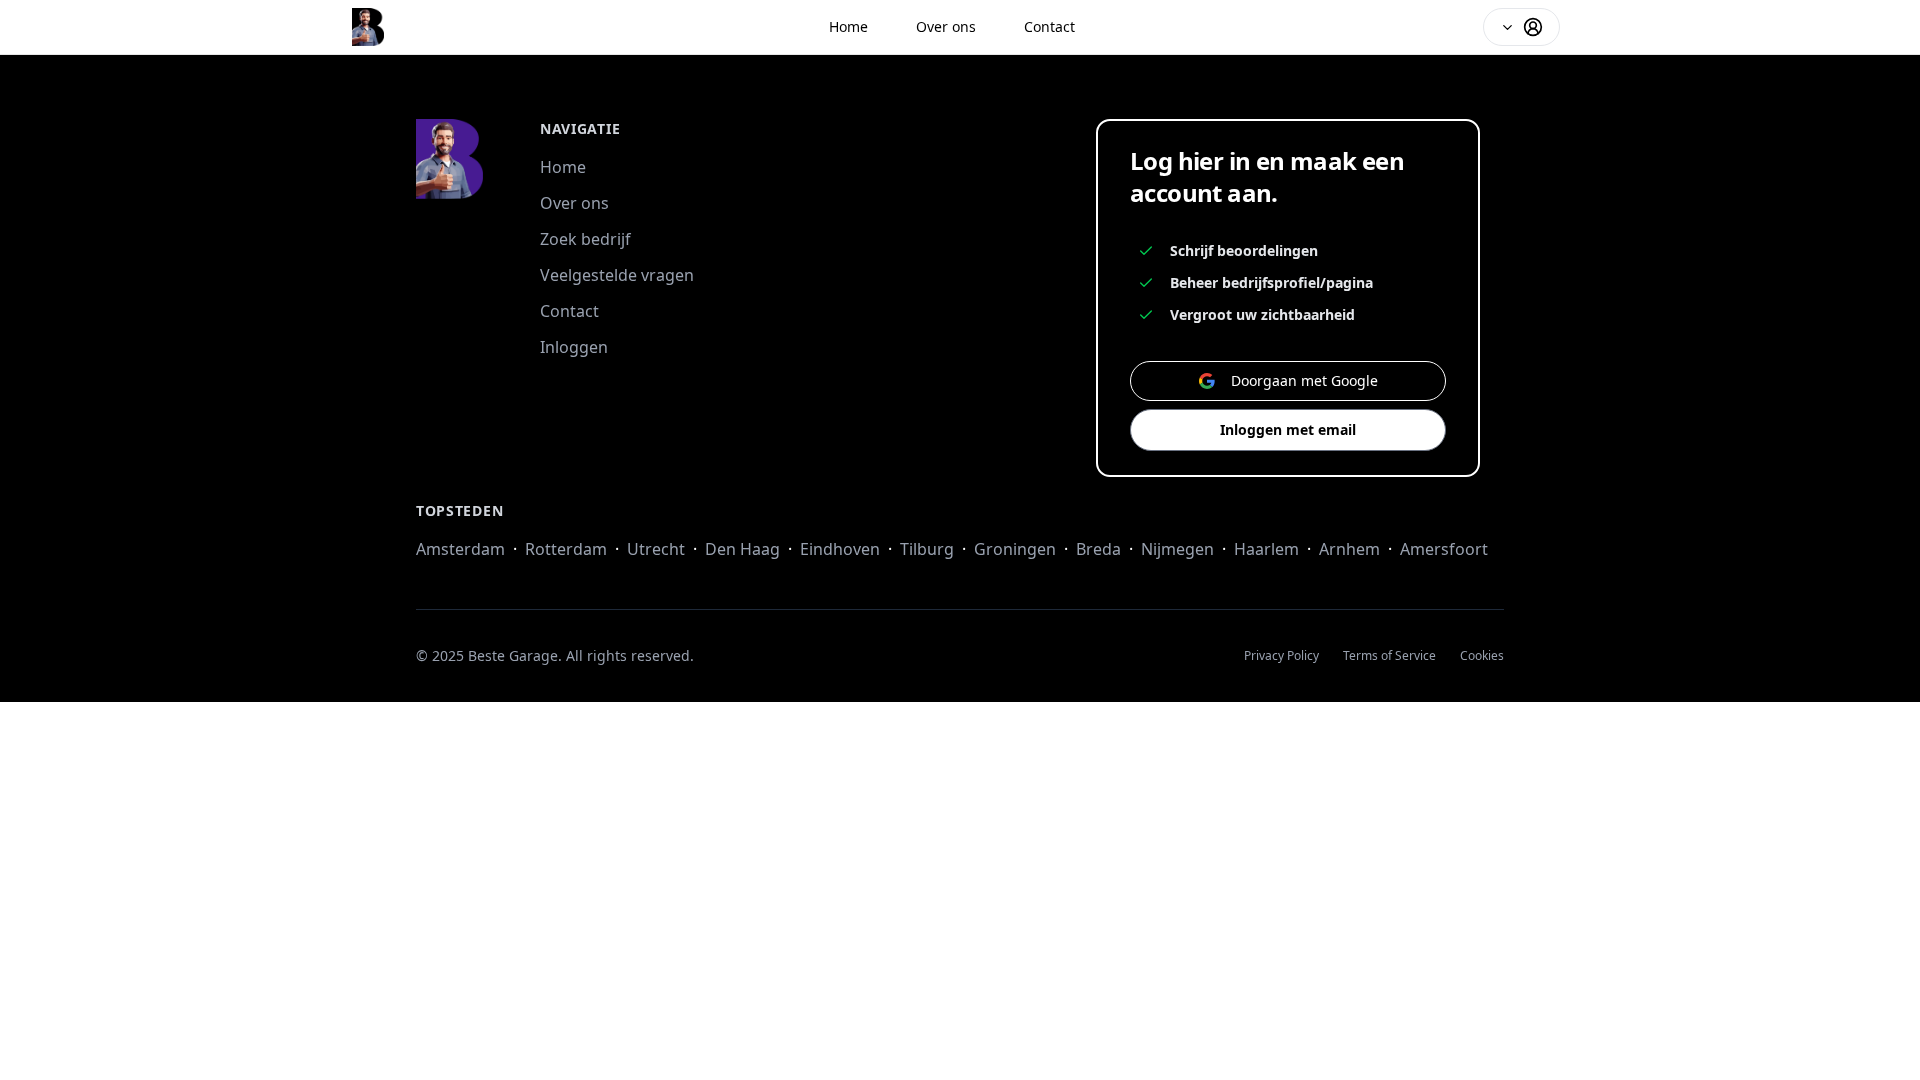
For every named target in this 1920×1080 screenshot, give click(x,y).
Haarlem (1266, 549)
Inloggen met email (1288, 429)
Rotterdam (566, 549)
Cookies (1482, 656)
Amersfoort (1444, 549)
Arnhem (1349, 549)
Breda (1098, 549)
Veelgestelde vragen (617, 275)
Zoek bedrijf (585, 239)
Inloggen (574, 347)
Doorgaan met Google (1304, 380)
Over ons (946, 26)
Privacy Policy (1281, 656)
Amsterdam (460, 549)
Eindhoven (840, 549)
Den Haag (742, 549)
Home (848, 26)
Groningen (1015, 549)
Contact (1049, 26)
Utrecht (656, 549)
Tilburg (927, 549)
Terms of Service (1389, 656)
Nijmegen (1177, 549)
